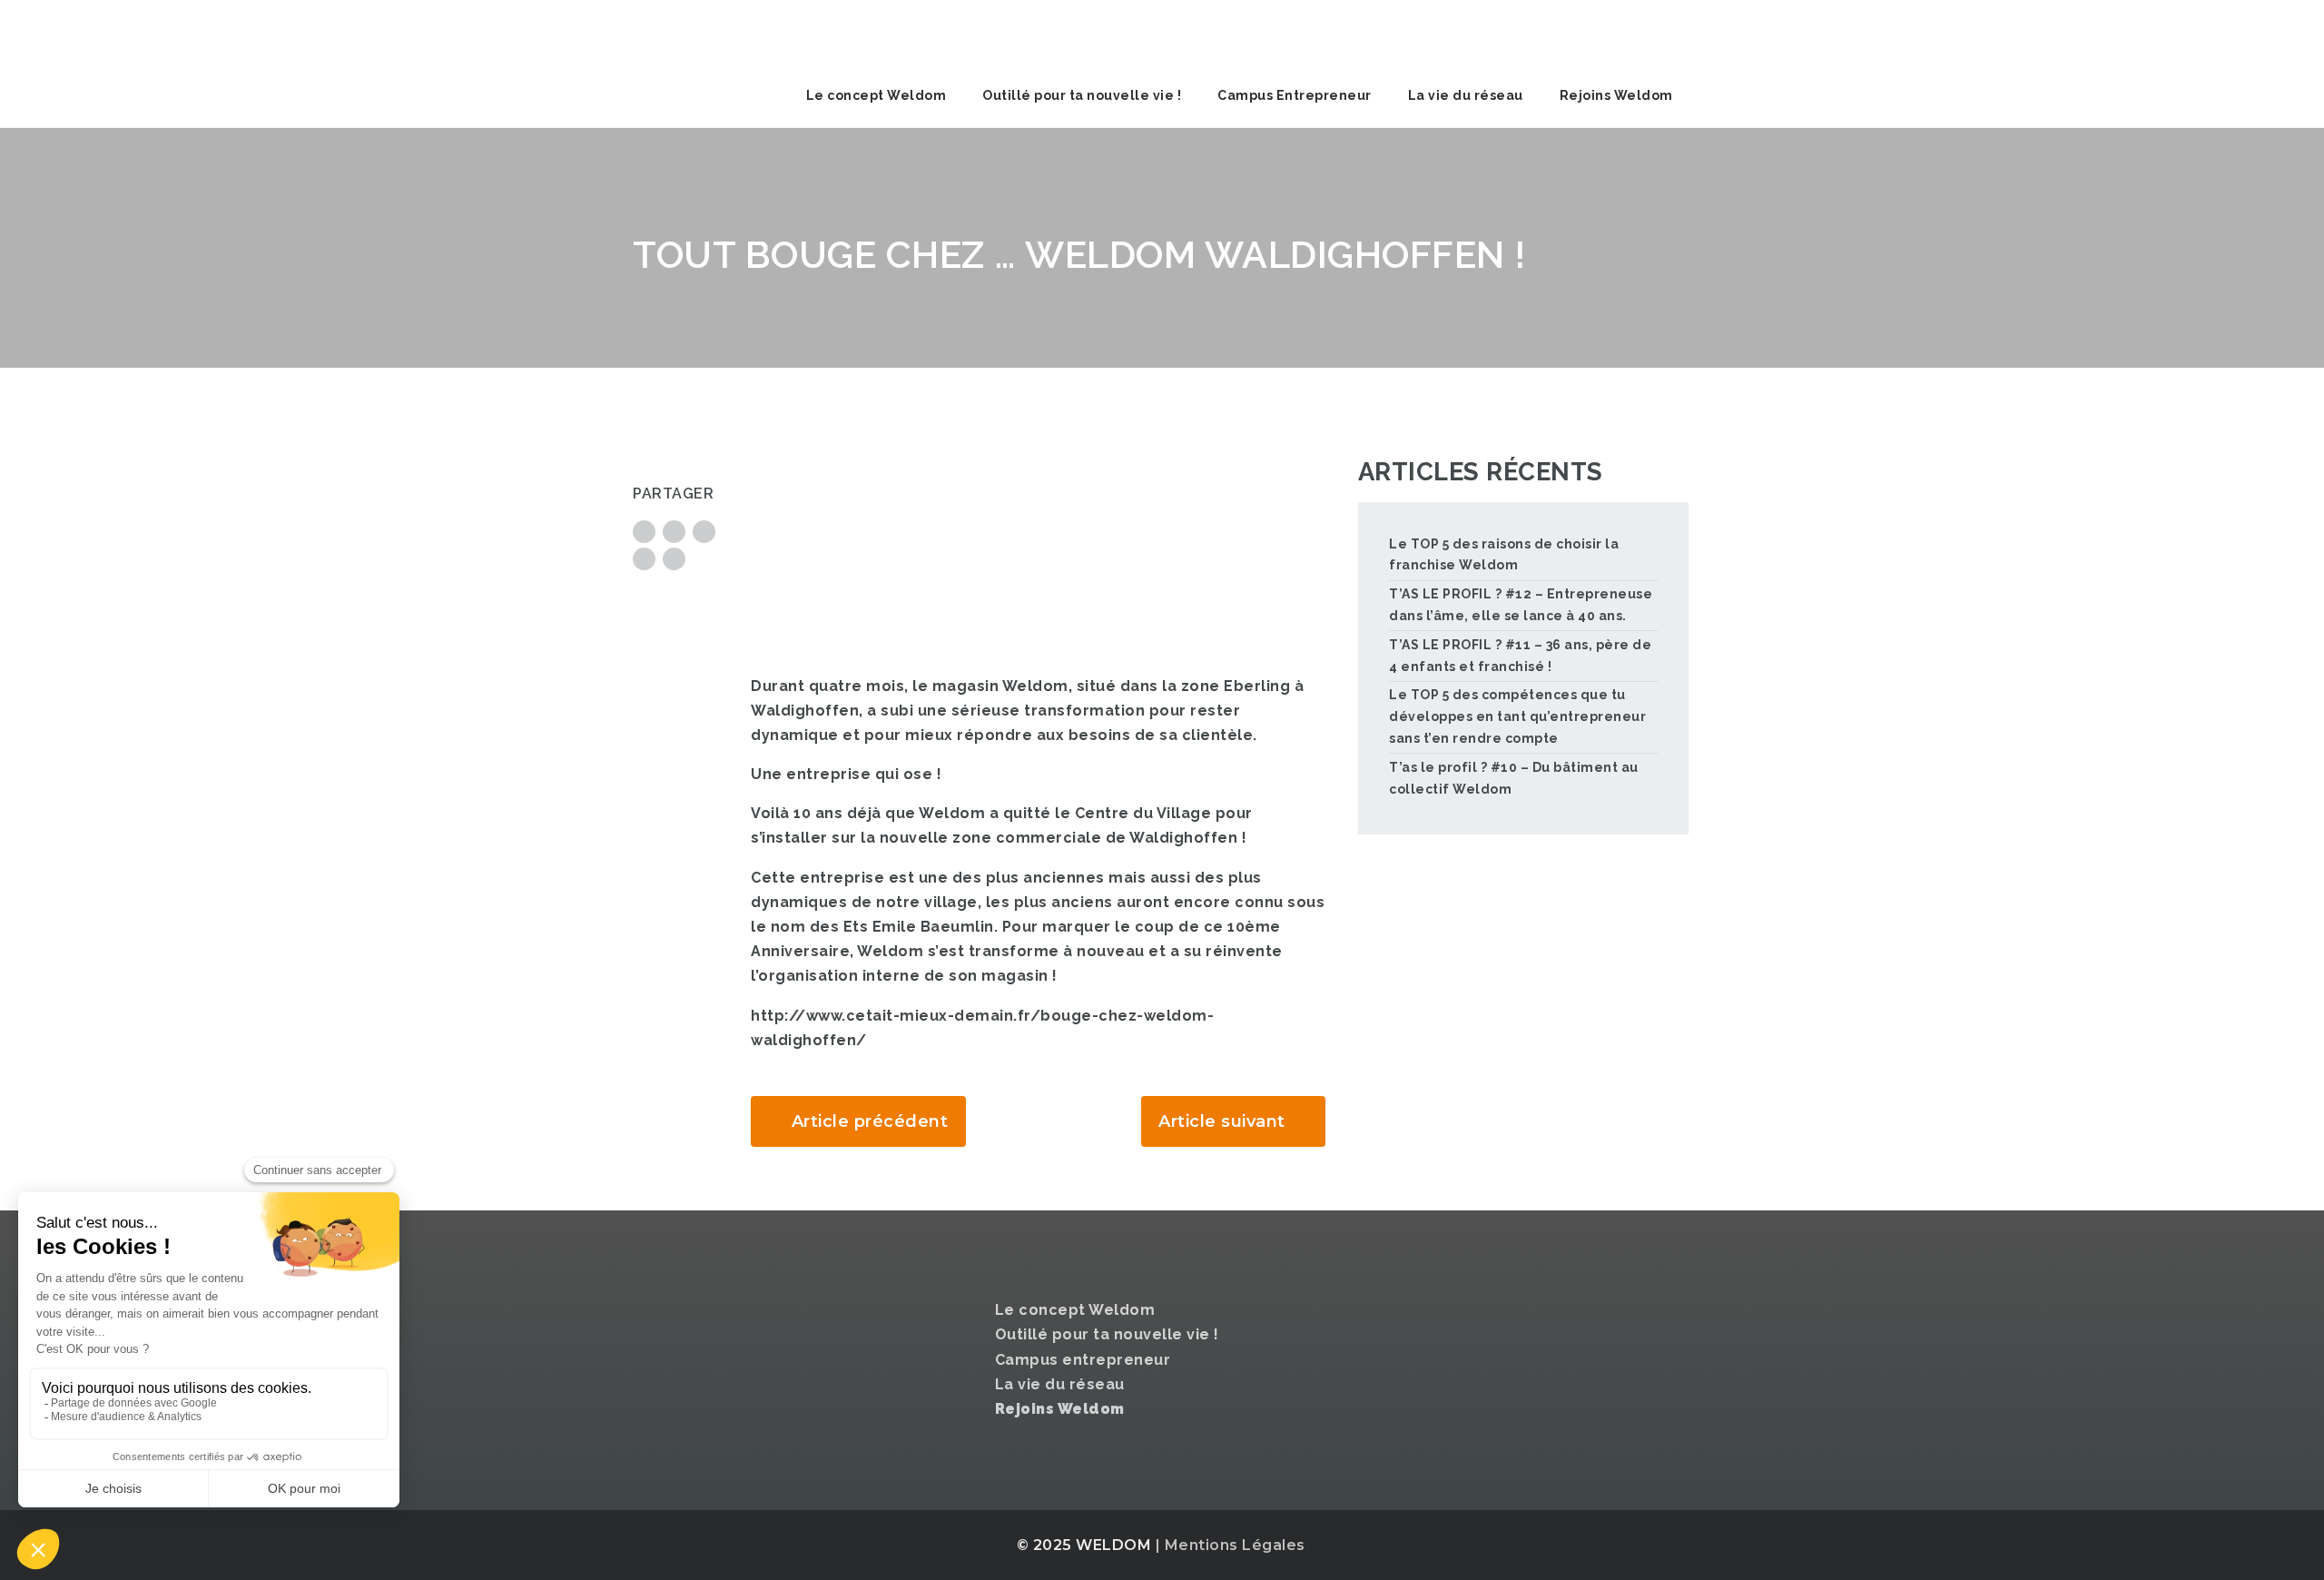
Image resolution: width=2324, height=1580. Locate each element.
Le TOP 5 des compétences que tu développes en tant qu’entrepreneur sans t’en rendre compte (1517, 716)
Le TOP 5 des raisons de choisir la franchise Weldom (1504, 555)
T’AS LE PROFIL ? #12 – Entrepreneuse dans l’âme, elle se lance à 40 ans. (1521, 605)
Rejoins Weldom (1616, 95)
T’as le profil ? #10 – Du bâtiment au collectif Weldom (1514, 778)
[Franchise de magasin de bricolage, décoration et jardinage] (769, 32)
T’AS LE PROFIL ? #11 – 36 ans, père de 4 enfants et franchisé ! (1520, 656)
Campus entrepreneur (1083, 1360)
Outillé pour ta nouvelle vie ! (1082, 95)
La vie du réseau (1466, 95)
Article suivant (1222, 1121)
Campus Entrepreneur (1295, 95)
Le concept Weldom (876, 95)
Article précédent (870, 1121)
